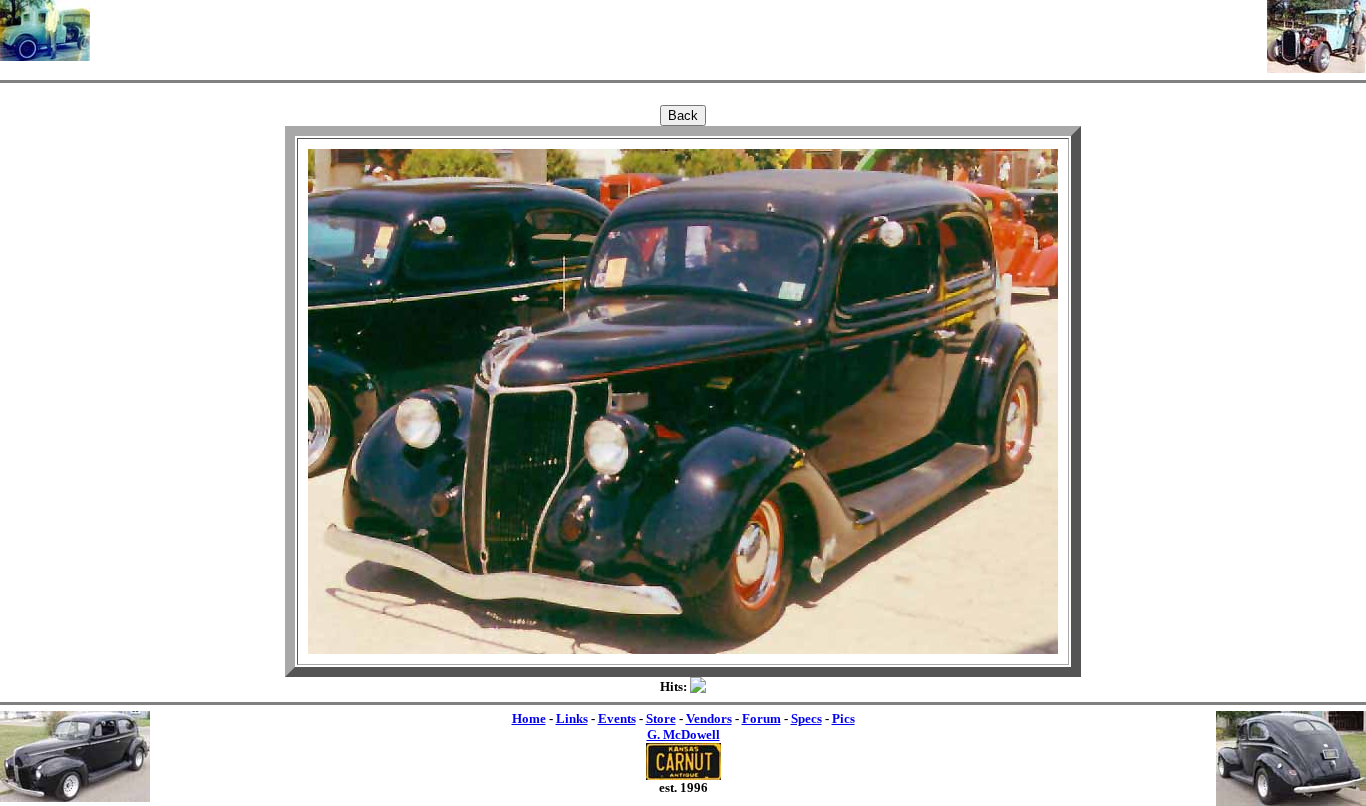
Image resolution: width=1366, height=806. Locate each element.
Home (529, 718)
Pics (843, 718)
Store (661, 718)
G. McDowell (683, 734)
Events (617, 718)
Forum (761, 718)
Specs (806, 718)
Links (572, 718)
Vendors (709, 718)
